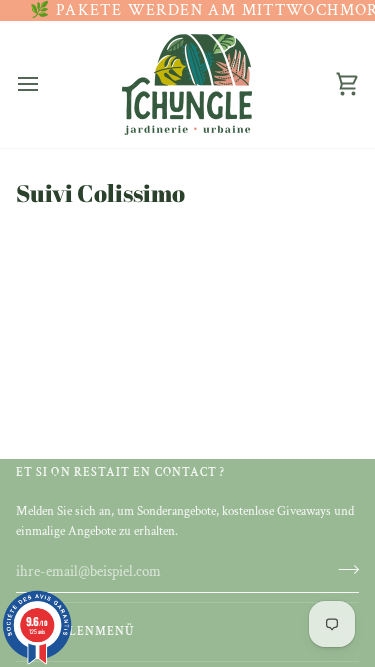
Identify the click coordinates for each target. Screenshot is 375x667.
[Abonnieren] (342, 569)
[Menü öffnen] (46, 84)
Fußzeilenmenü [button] (75, 631)
